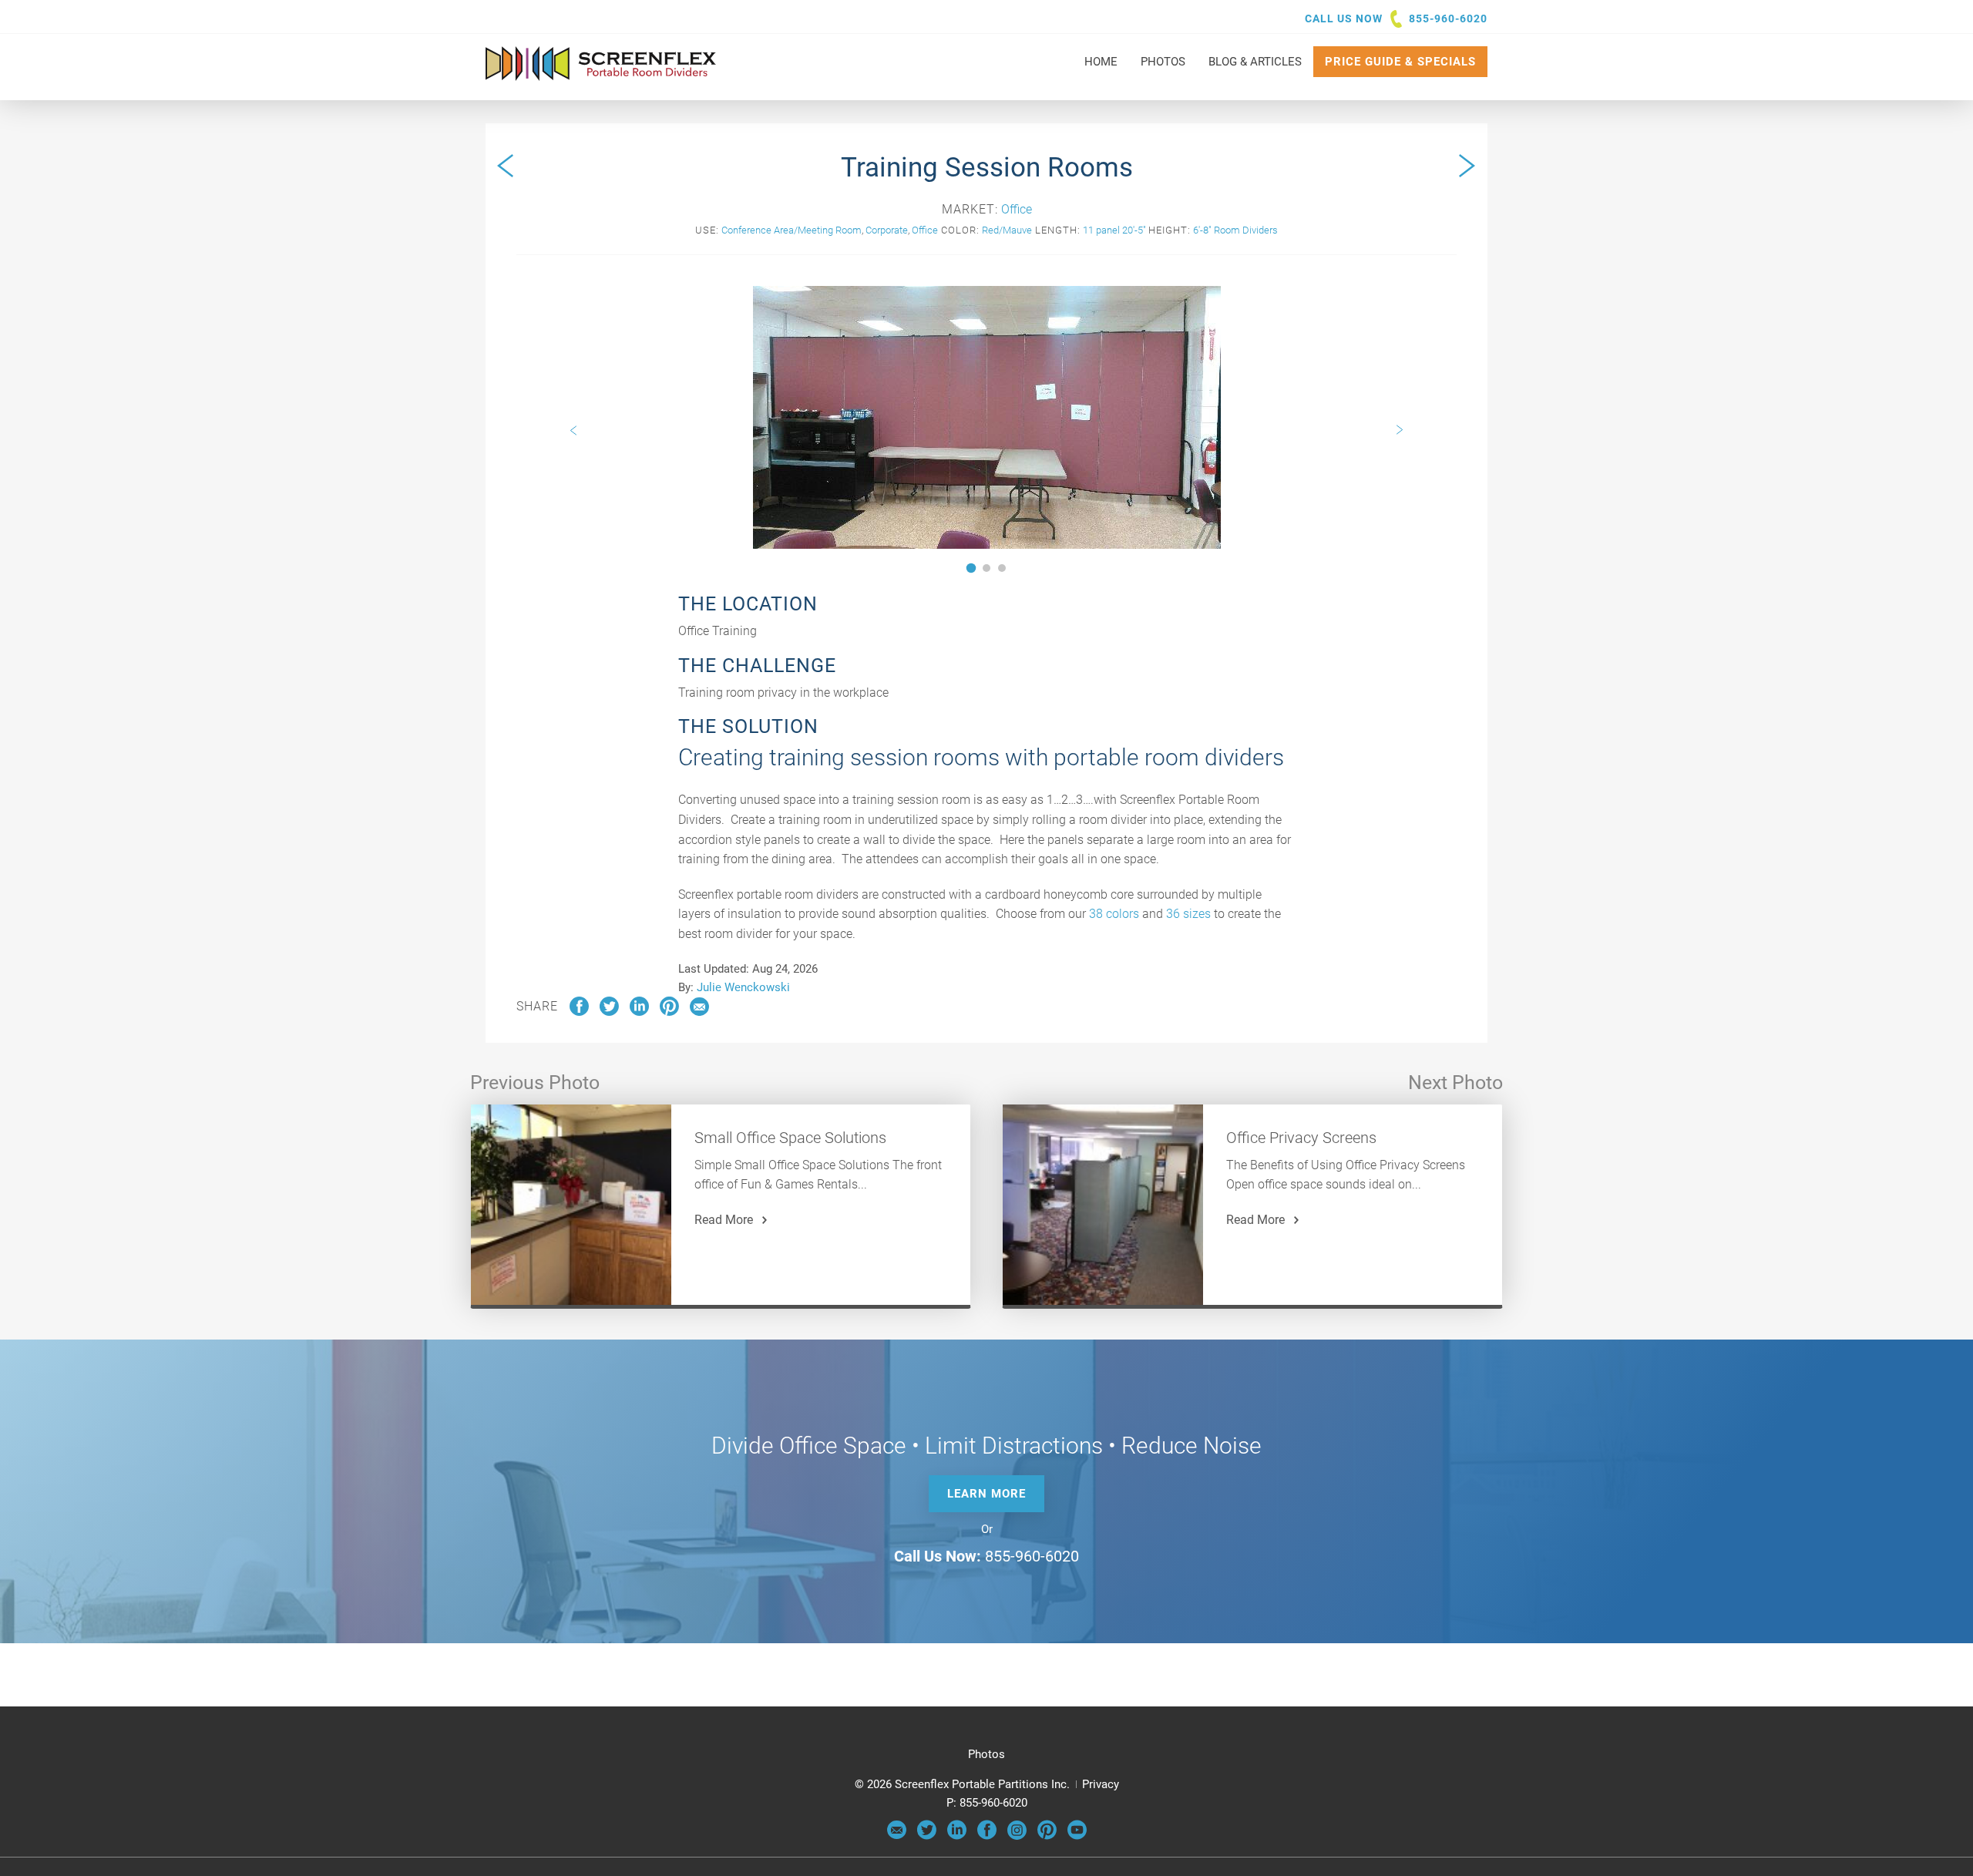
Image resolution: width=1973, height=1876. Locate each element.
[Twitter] (927, 1836)
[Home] (601, 73)
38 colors (1114, 914)
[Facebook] (987, 1836)
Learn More (986, 1494)
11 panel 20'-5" (1114, 230)
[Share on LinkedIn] (639, 1012)
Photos (986, 1754)
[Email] (897, 1836)
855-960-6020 (1448, 18)
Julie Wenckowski (743, 987)
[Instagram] (1017, 1836)
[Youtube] (1077, 1836)
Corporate (887, 230)
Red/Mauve (1007, 230)
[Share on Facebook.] (579, 1012)
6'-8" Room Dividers (1235, 230)
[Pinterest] (1047, 1836)
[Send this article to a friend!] (699, 1012)
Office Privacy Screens (1301, 1138)
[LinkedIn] (957, 1836)
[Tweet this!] (609, 1012)
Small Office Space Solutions (790, 1138)
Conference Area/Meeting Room (792, 230)
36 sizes (1188, 914)
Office (1017, 209)
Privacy (1101, 1784)
